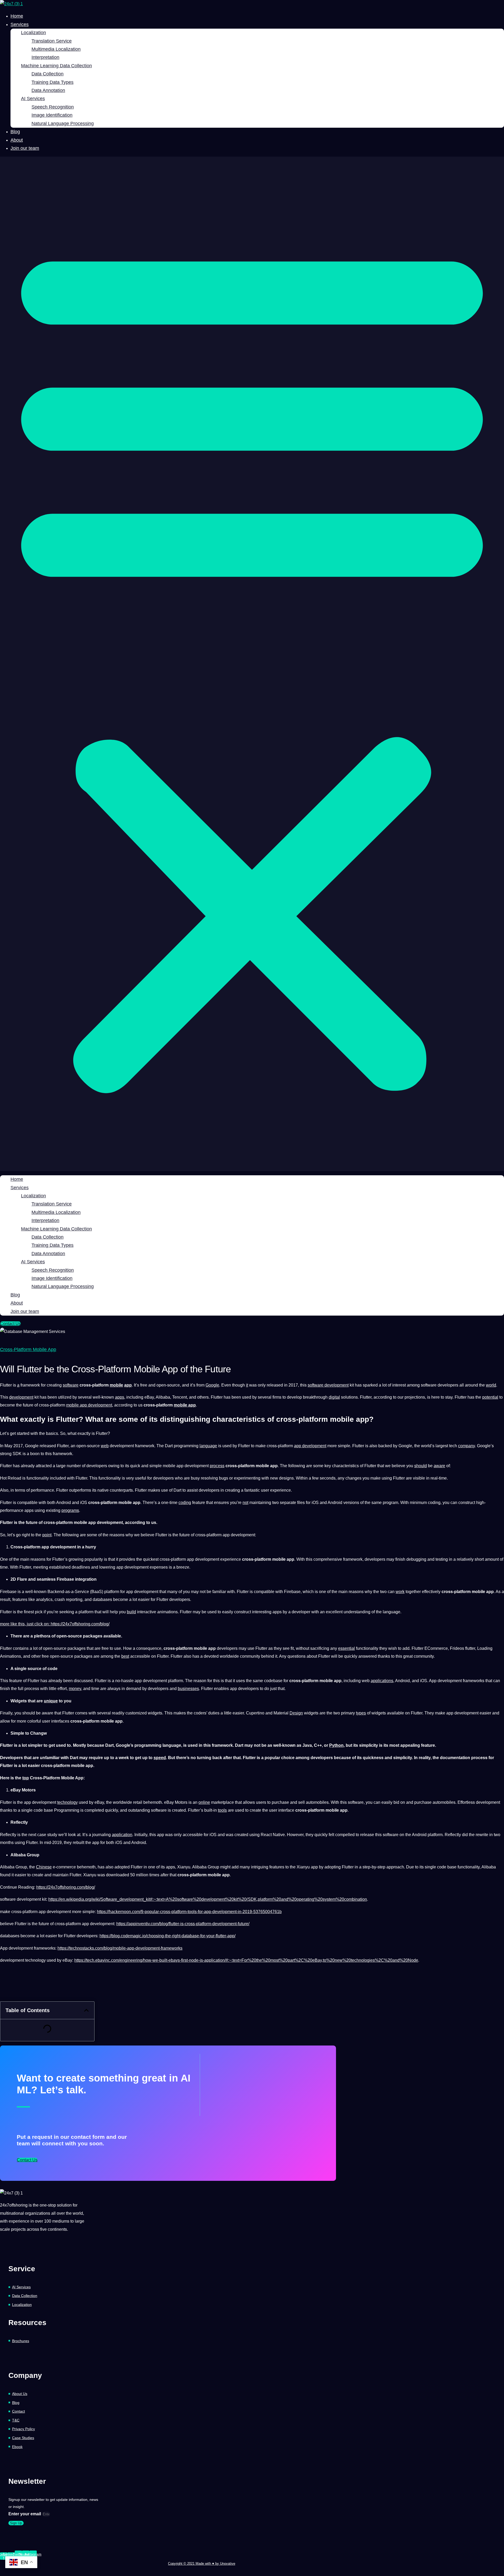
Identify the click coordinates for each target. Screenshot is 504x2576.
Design (296, 1713)
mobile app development (89, 1405)
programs (70, 1510)
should (421, 1466)
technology (67, 1802)
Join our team (25, 148)
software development (328, 1385)
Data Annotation (48, 90)
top (26, 1778)
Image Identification (52, 115)
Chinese (44, 1867)
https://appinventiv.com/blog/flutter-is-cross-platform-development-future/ (183, 1924)
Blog (15, 132)
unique (51, 1701)
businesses (188, 1689)
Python (336, 1745)
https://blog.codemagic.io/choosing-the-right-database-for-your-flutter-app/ (167, 1936)
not (245, 1503)
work (400, 1592)
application (122, 1835)
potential (490, 1397)
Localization (33, 33)
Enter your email (25, 2514)
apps (120, 1397)
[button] (252, 664)
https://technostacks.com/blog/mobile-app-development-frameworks (120, 1948)
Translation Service (52, 41)
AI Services (33, 99)
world (491, 1385)
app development (310, 1446)
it (247, 1385)
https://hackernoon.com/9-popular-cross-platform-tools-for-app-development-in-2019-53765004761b (189, 1912)
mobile (116, 1385)
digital (334, 1397)
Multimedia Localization (56, 49)
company (466, 1446)
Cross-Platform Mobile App (28, 1349)
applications (382, 1681)
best (125, 1656)
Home (17, 16)
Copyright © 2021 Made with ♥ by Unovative (202, 2564)
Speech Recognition (53, 107)
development (21, 1397)
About (17, 140)
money (75, 1689)
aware (439, 1466)
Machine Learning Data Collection (56, 66)
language (208, 1446)
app (128, 1385)
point (47, 1535)
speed (160, 1758)
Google (212, 1385)
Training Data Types (52, 82)
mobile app (185, 1405)
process (217, 1466)
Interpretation (45, 57)
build (131, 1612)
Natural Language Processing (63, 123)
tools (222, 1810)
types (361, 1713)
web (105, 1446)
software (71, 1385)
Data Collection (48, 74)
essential (346, 1648)
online (204, 1802)
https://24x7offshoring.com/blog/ (80, 1624)
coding (185, 1503)
